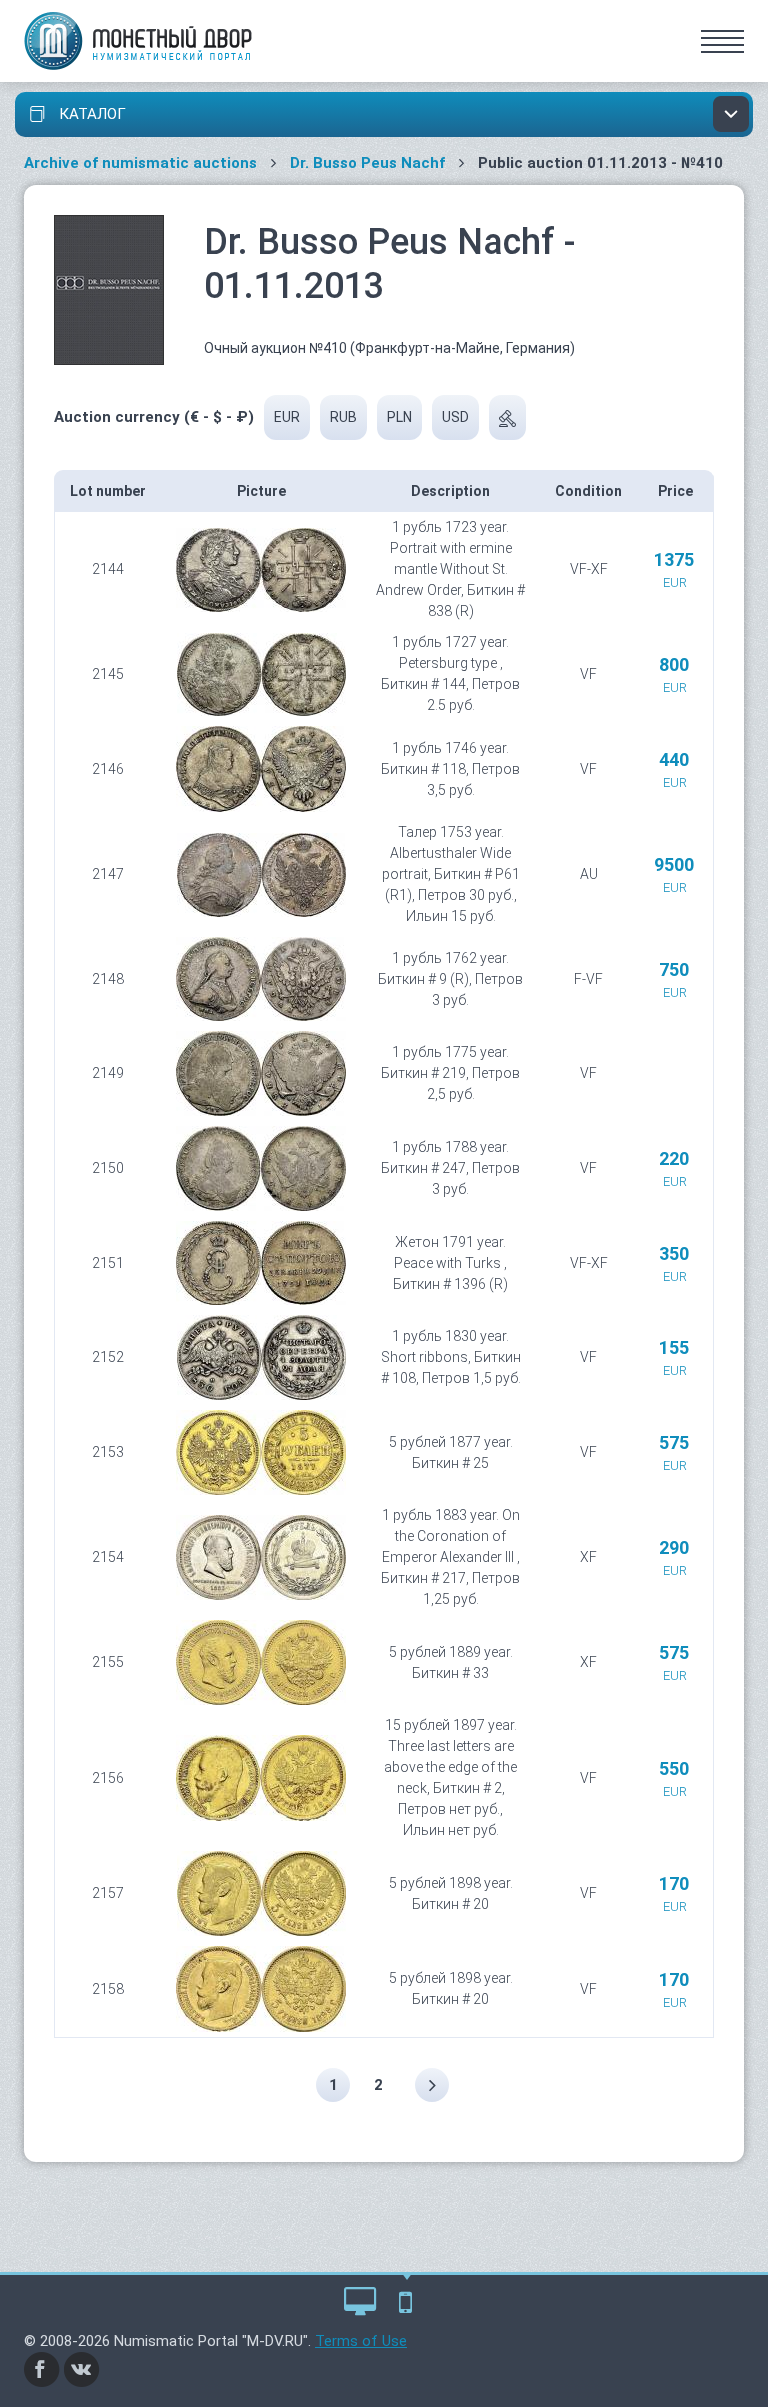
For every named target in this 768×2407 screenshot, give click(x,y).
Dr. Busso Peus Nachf (367, 163)
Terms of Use (361, 2341)
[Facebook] (42, 2368)
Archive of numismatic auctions (140, 163)
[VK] (82, 2368)
